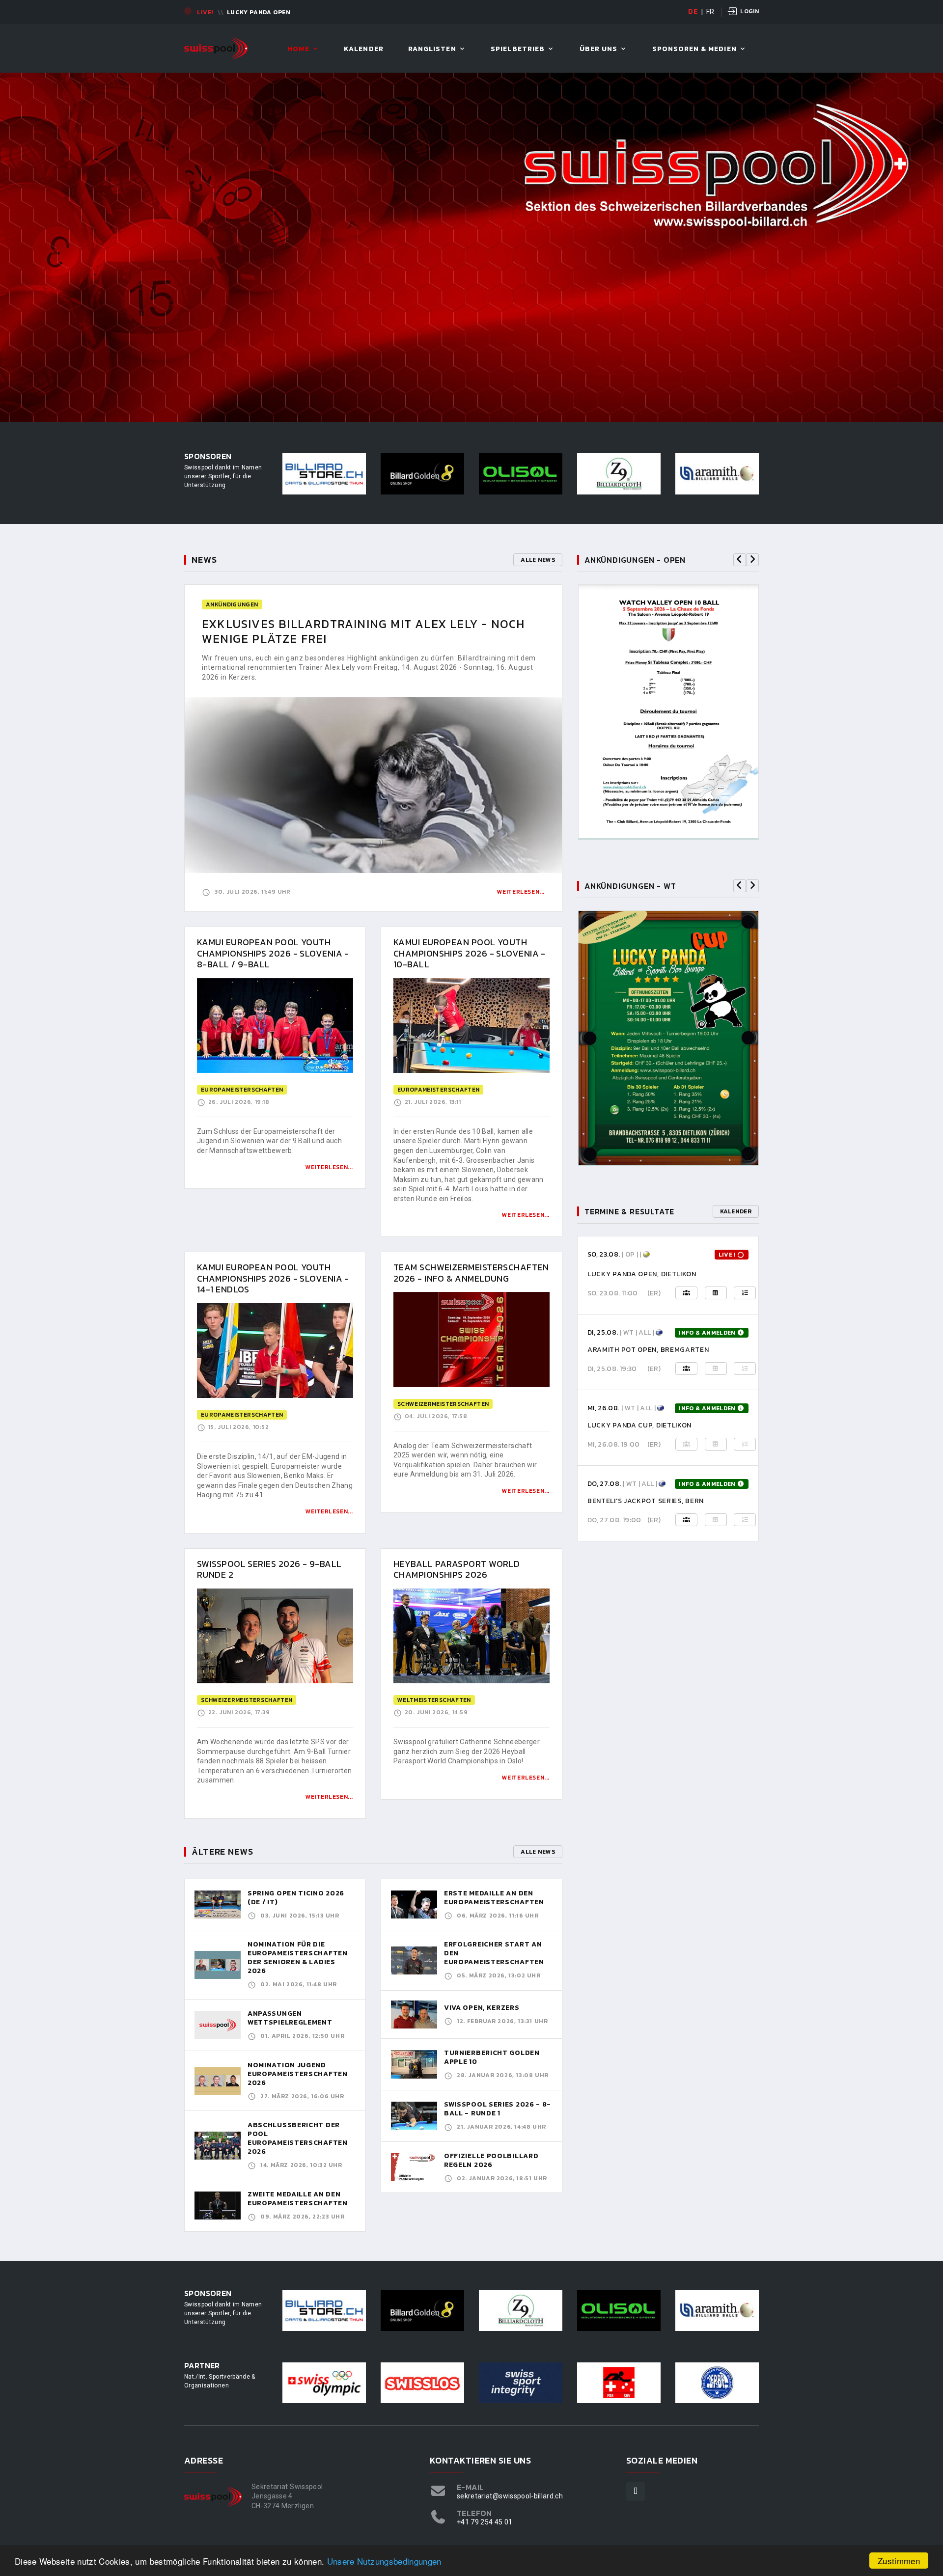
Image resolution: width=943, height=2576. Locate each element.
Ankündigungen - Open (635, 560)
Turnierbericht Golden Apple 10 (492, 2057)
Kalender (363, 49)
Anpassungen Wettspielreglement (290, 2018)
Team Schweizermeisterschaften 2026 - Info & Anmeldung (471, 1273)
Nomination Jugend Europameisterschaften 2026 (298, 2074)
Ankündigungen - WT (630, 886)
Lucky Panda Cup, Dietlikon (639, 1425)
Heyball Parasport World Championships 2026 (457, 1569)
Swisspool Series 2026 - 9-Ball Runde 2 (269, 1569)
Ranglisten (432, 49)
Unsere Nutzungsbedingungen (384, 2561)
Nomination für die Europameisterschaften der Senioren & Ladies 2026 (298, 1958)
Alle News (538, 560)
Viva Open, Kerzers (482, 2008)
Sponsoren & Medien (694, 49)
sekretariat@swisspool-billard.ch (510, 2496)
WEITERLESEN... (329, 1167)
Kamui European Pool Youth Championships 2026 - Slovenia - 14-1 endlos (273, 1278)
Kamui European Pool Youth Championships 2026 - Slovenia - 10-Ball (470, 953)
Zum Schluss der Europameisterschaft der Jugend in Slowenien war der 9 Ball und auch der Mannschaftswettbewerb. (269, 1141)
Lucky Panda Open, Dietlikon (642, 1274)
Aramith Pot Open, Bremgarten (648, 1350)
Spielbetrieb (518, 49)
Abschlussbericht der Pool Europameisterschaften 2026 (298, 2138)
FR (710, 12)
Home (298, 49)
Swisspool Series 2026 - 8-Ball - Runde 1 (498, 2109)
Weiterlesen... (521, 892)
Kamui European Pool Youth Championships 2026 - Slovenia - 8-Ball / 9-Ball (273, 953)
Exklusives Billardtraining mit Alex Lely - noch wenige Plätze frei (363, 631)
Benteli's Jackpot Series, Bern (646, 1501)
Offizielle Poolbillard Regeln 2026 (491, 2160)
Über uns (598, 49)
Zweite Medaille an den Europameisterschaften (298, 2199)
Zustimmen (899, 2561)
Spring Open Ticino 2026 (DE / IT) (296, 1898)
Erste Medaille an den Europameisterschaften (494, 1898)
